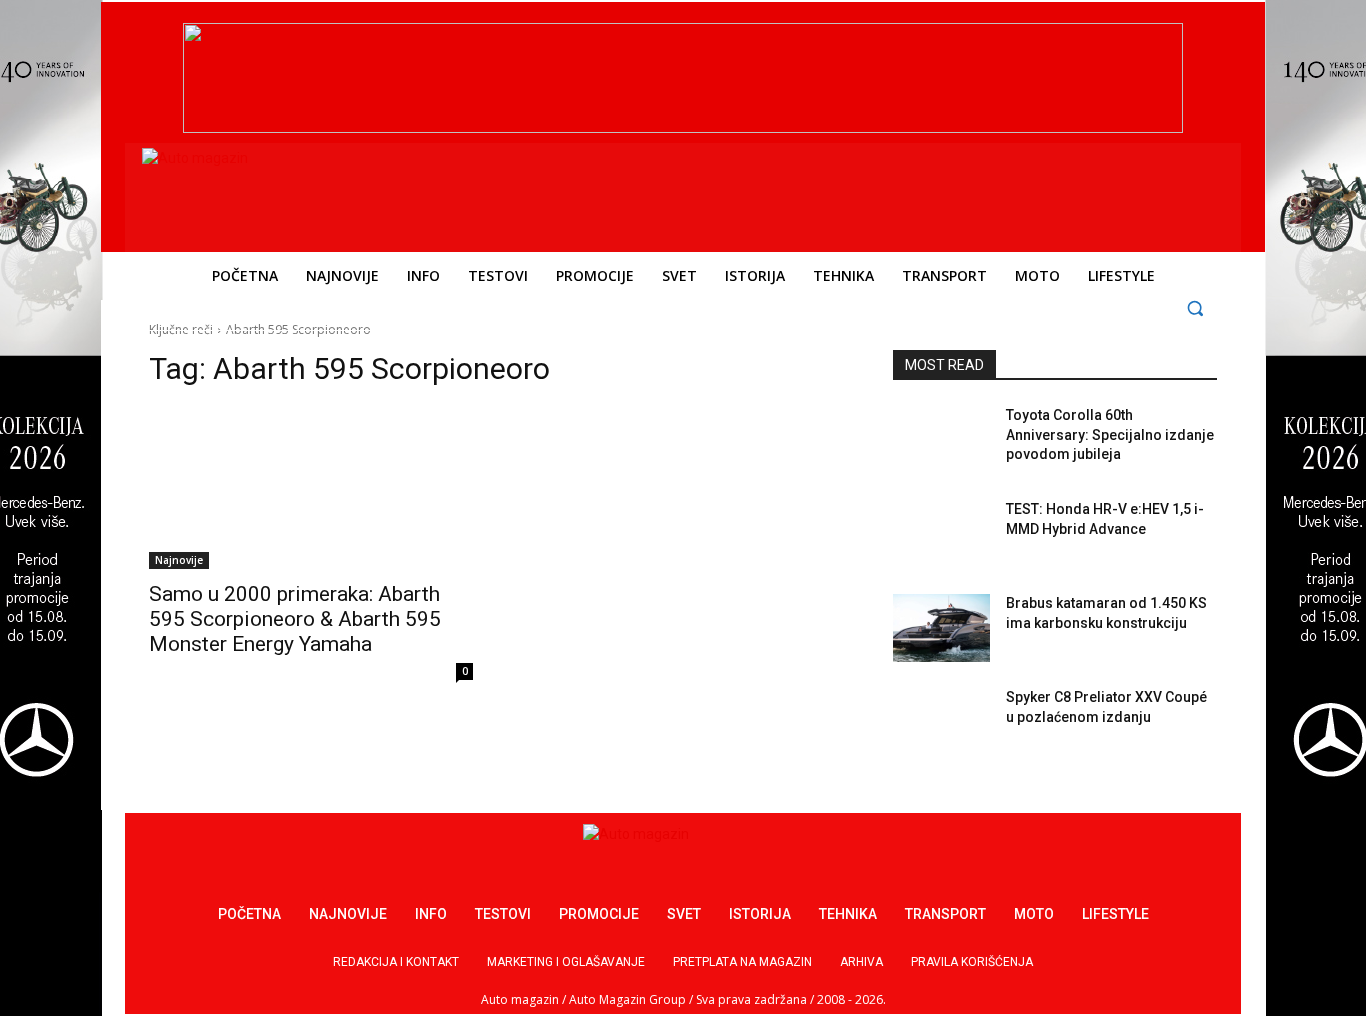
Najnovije (179, 560)
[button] (1195, 307)
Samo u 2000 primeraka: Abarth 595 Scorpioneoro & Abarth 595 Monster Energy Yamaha (295, 619)
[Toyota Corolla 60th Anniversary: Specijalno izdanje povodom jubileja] (941, 440)
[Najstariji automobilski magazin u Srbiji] (278, 193)
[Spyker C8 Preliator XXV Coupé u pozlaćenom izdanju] (941, 722)
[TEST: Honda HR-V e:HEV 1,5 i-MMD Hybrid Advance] (941, 534)
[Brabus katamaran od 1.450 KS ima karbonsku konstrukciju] (941, 628)
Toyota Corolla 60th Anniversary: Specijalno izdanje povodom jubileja (1110, 434)
